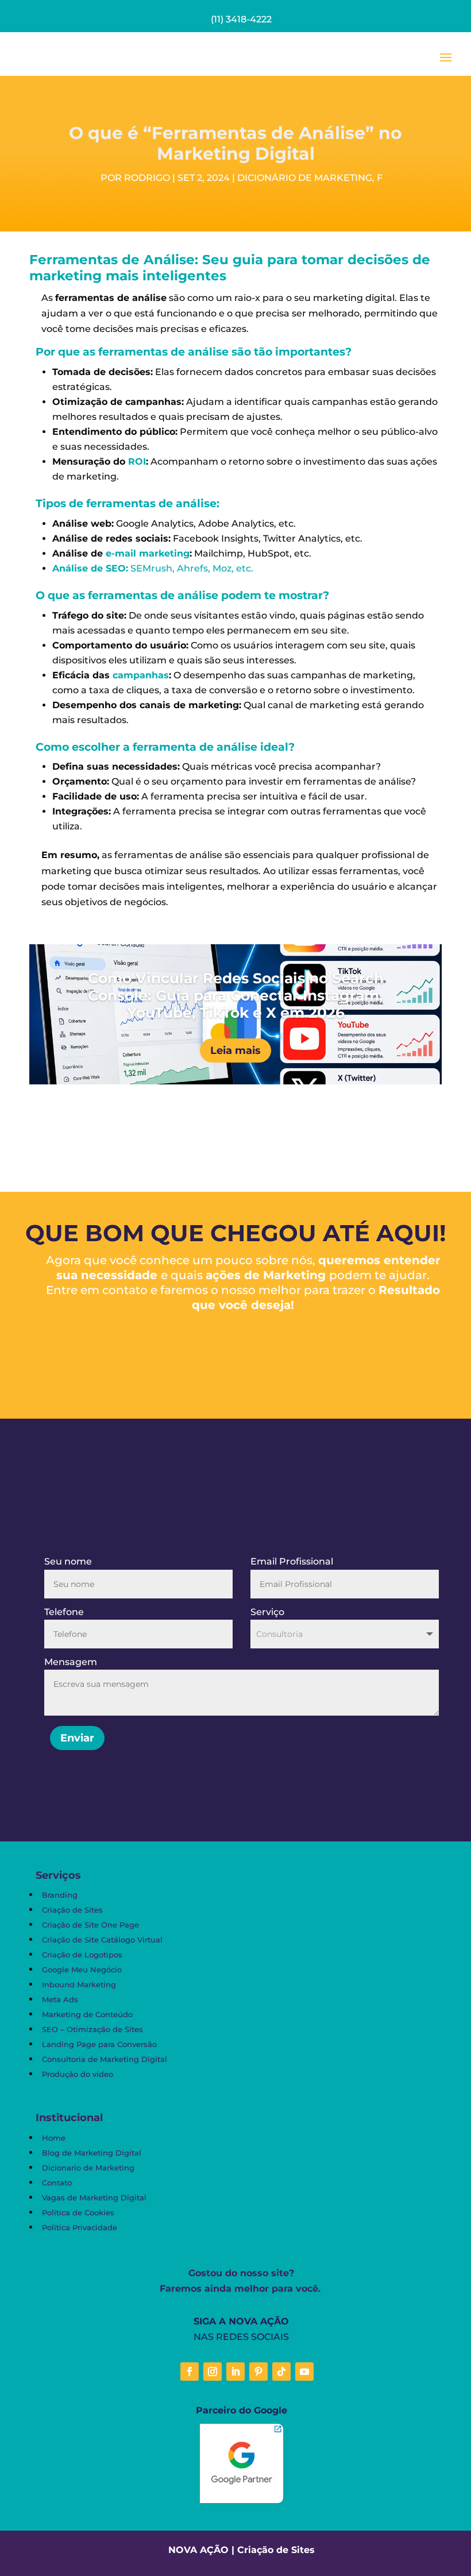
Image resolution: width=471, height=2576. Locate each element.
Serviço (267, 1612)
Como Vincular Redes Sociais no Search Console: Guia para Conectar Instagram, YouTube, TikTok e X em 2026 (236, 995)
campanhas (141, 675)
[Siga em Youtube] (304, 2372)
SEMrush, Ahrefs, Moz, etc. (153, 568)
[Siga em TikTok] (281, 2372)
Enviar (77, 1738)
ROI (137, 461)
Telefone (64, 1612)
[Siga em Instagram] (213, 2372)
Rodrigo (147, 178)
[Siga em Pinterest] (258, 2372)
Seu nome (68, 1561)
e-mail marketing (148, 553)
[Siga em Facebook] (190, 2372)
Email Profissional (292, 1561)
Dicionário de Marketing (305, 178)
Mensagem (71, 1662)
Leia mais (235, 1051)
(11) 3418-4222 (241, 19)
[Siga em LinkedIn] (235, 2372)
